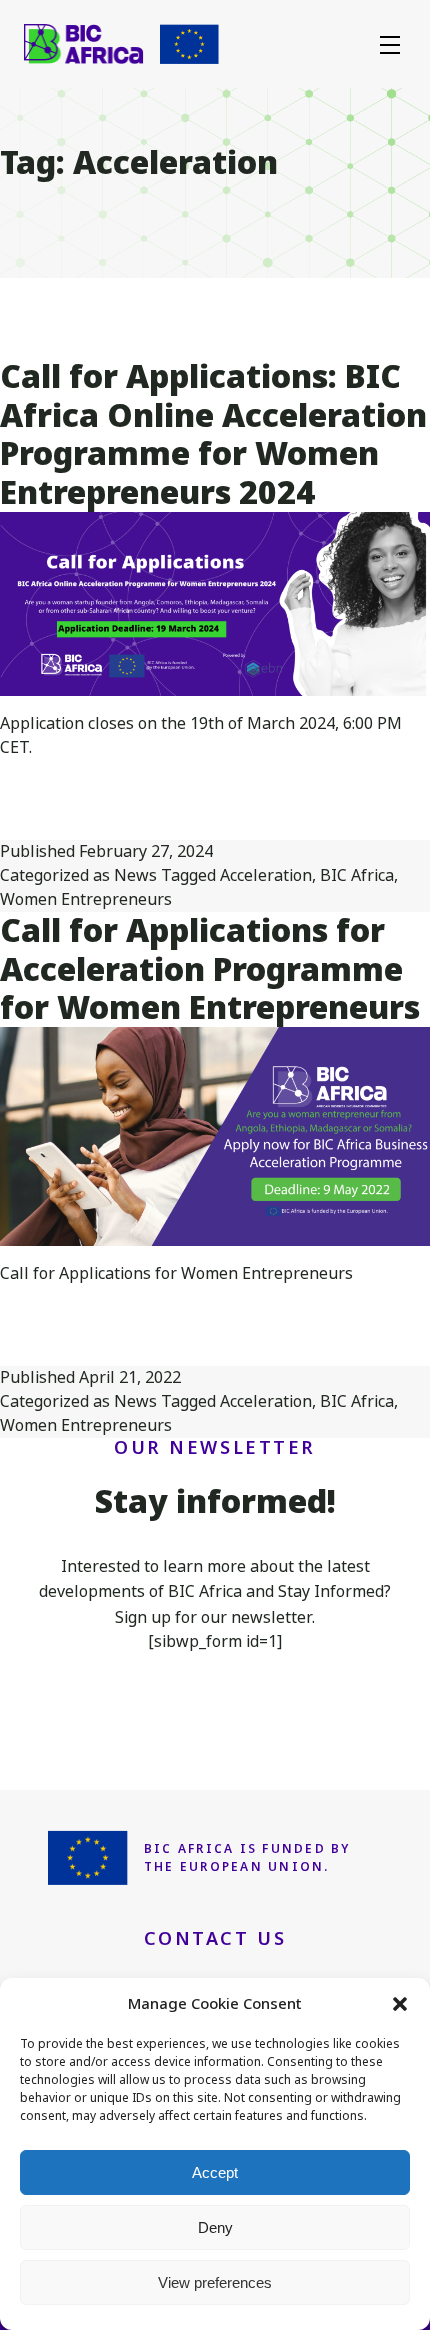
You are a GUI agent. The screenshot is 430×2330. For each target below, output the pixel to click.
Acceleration (266, 875)
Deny (215, 2227)
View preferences (215, 2282)
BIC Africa (357, 875)
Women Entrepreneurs (86, 899)
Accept (215, 2172)
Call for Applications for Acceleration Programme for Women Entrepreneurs (210, 969)
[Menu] (390, 44)
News (135, 875)
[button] (400, 2004)
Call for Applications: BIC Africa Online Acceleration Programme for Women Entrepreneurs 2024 (213, 434)
